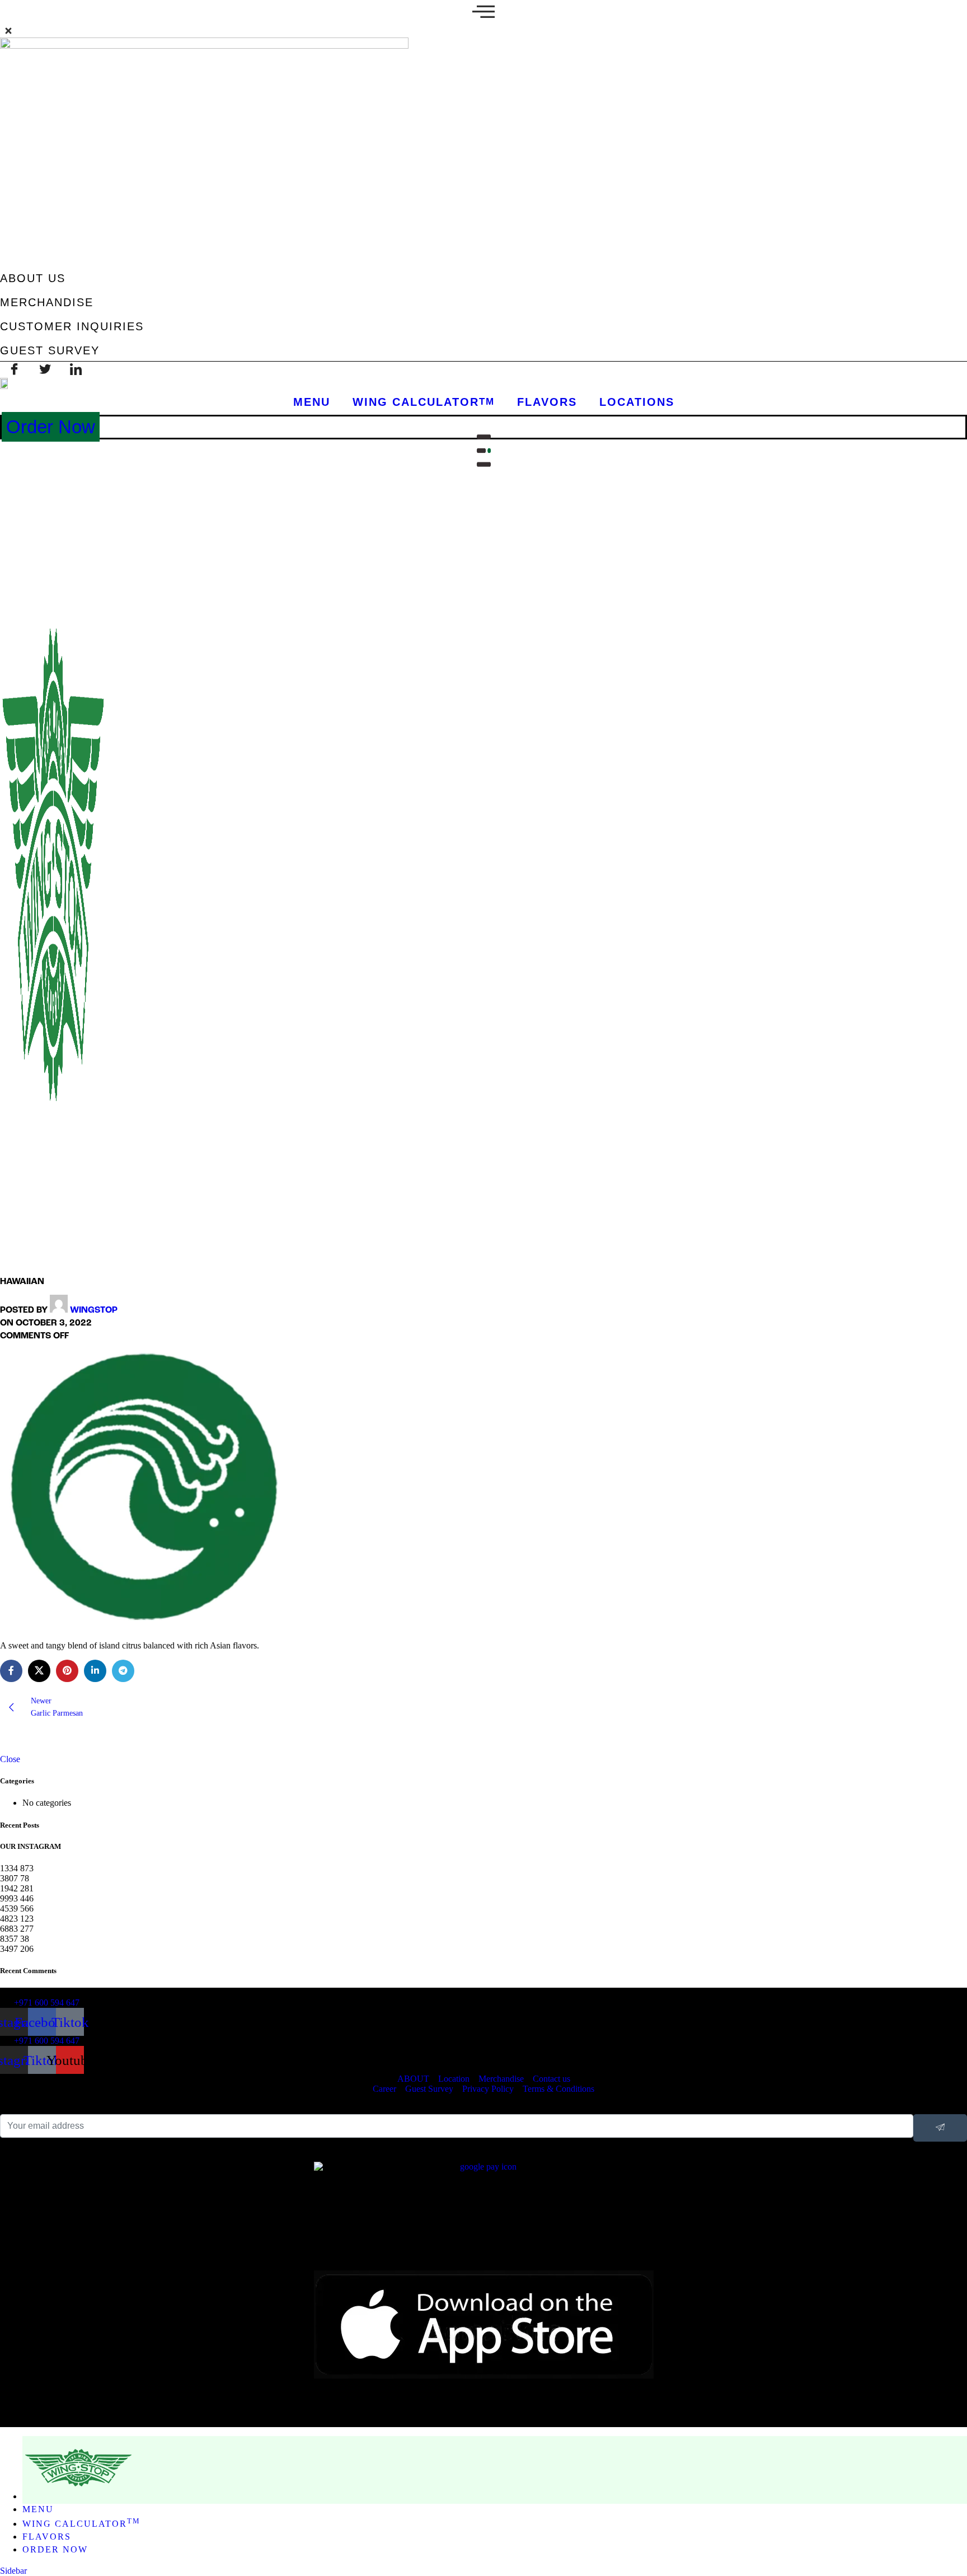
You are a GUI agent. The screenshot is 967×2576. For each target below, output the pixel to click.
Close (10, 1759)
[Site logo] (53, 1265)
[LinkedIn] (76, 370)
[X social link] (39, 1671)
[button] (483, 18)
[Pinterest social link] (67, 1671)
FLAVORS (547, 402)
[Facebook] (14, 370)
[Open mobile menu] (483, 451)
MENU (312, 402)
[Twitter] (45, 370)
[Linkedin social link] (95, 1671)
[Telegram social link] (123, 1671)
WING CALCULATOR (424, 402)
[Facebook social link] (11, 1671)
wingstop (94, 1310)
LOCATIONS (637, 402)
